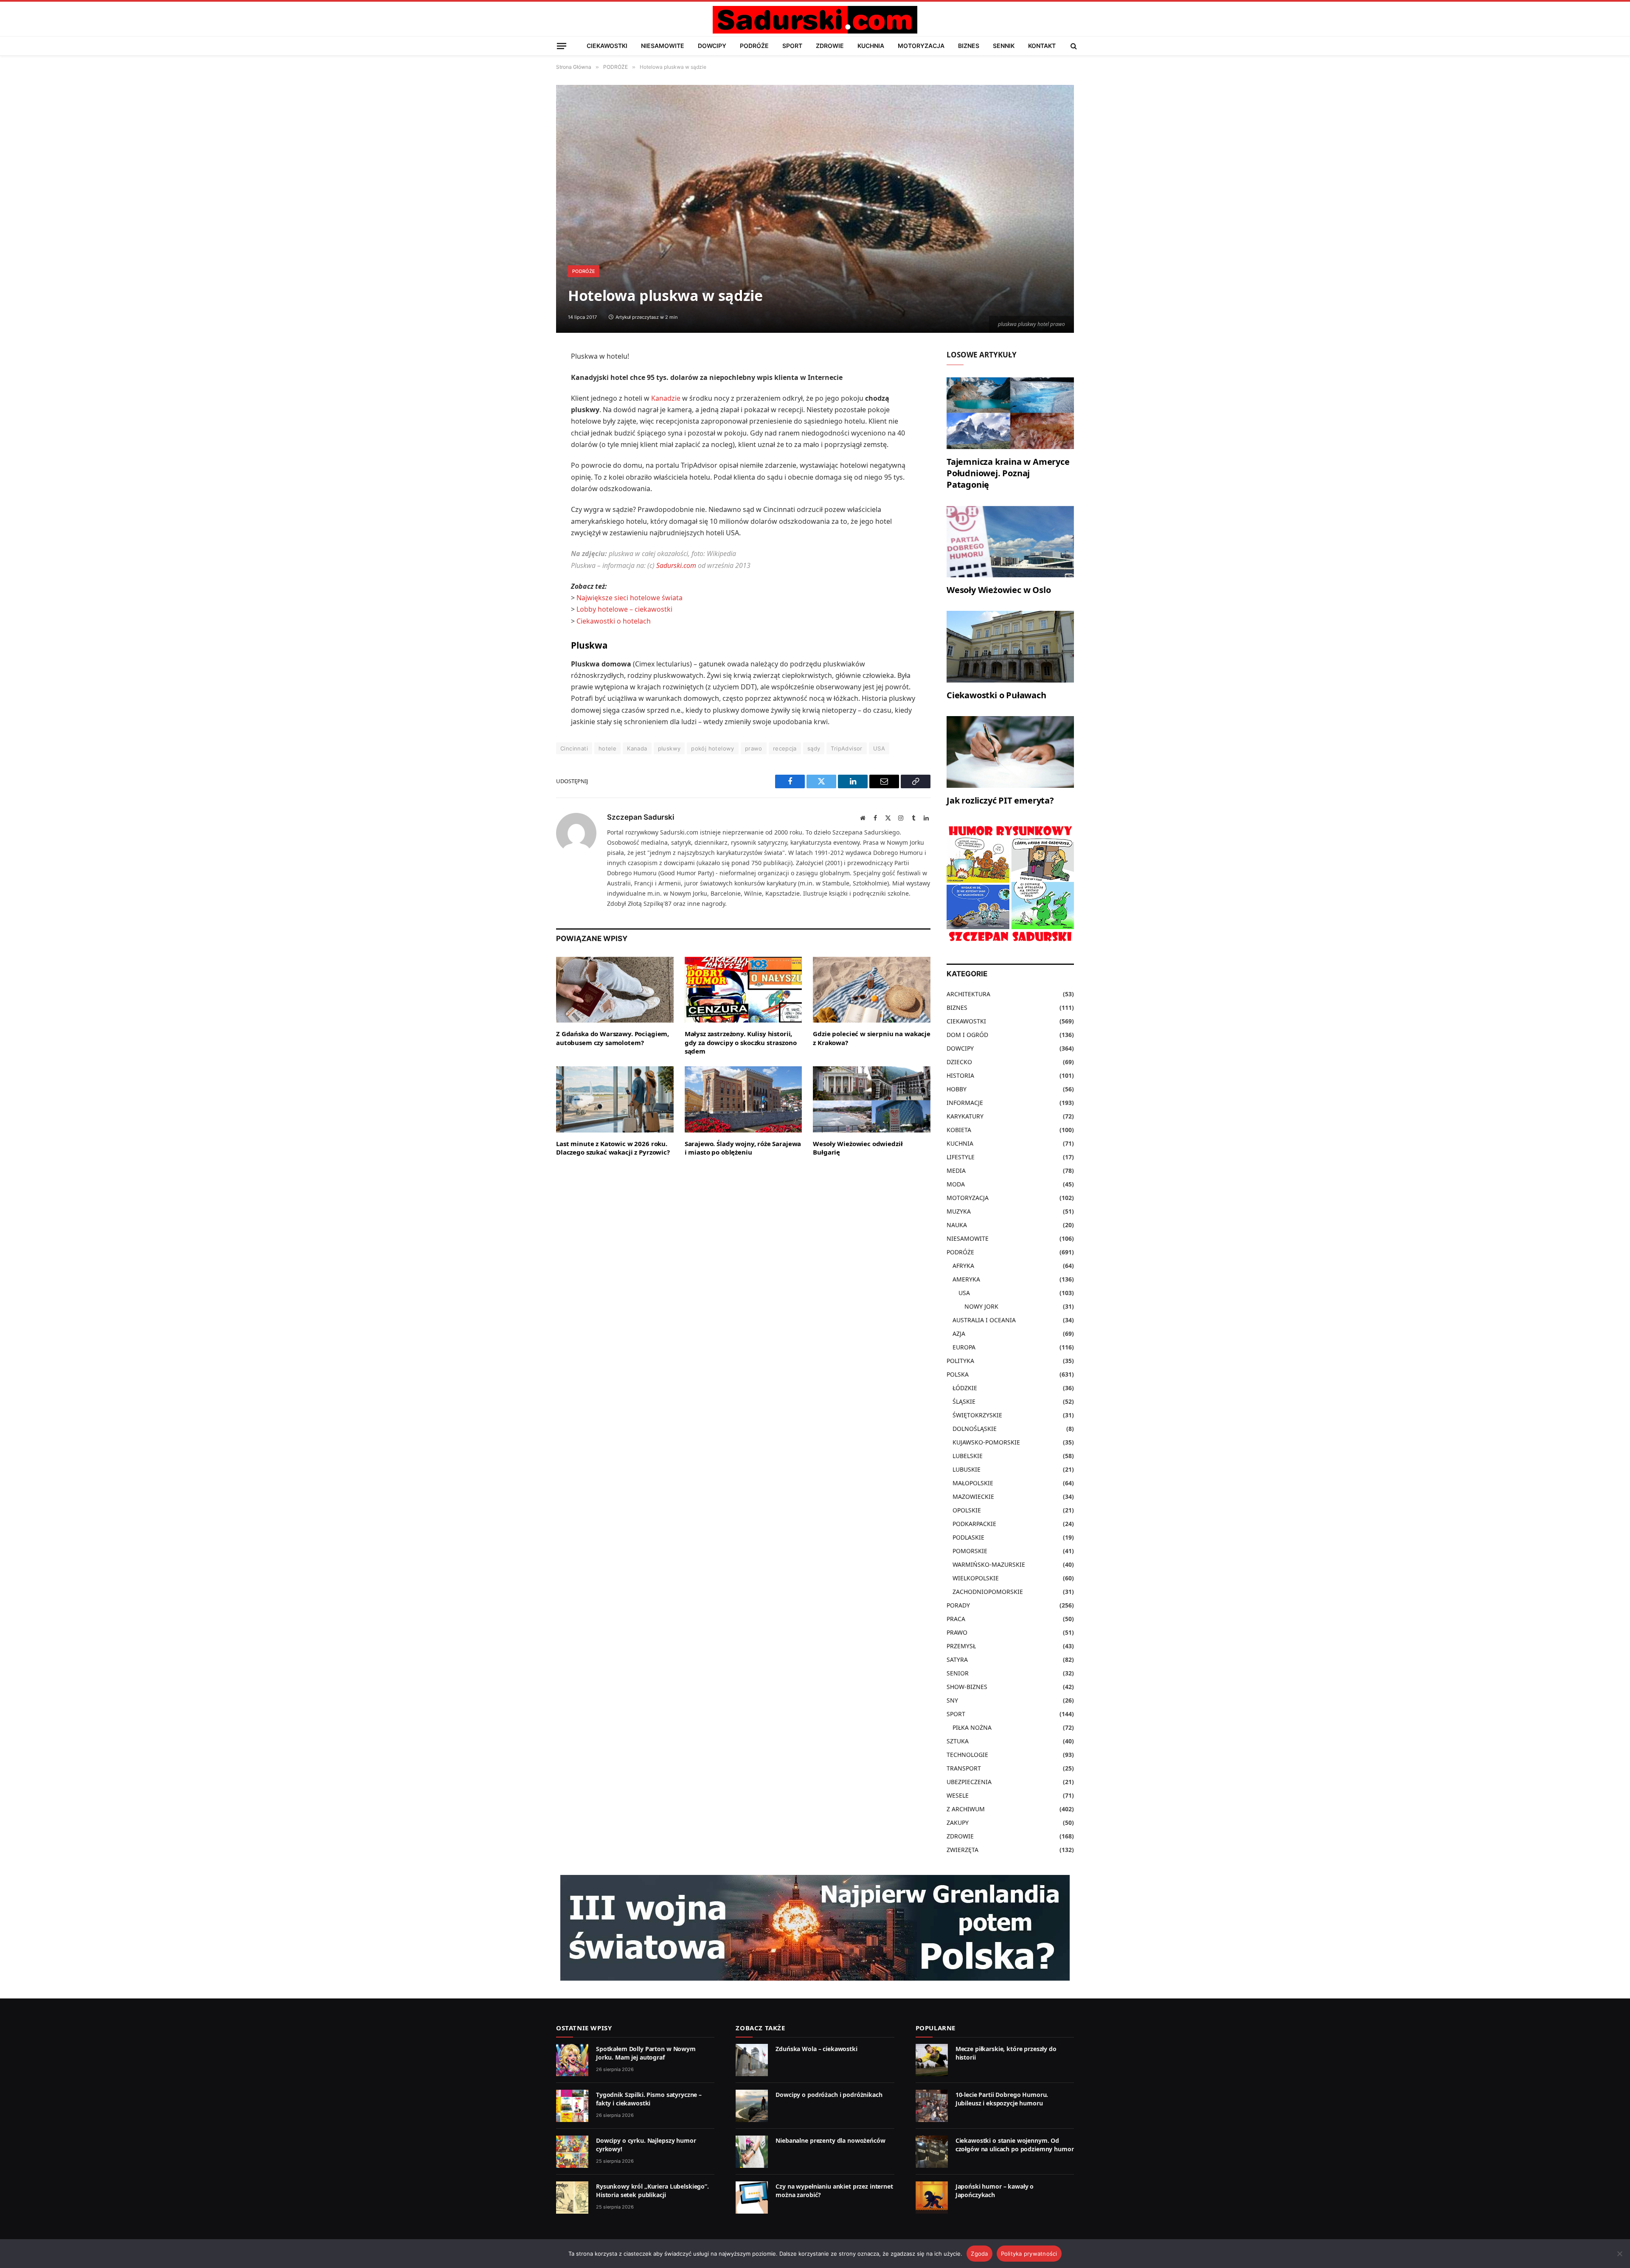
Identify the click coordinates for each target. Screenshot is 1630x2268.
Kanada (637, 748)
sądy (814, 748)
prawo (754, 748)
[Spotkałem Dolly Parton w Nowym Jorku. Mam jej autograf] (572, 2060)
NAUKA (957, 1225)
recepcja (785, 748)
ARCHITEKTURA (968, 994)
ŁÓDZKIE (965, 1388)
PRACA (956, 1619)
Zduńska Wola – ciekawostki (816, 2049)
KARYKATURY (965, 1116)
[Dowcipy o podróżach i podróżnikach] (752, 2106)
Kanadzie (666, 398)
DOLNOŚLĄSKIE (975, 1429)
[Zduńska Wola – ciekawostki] (752, 2060)
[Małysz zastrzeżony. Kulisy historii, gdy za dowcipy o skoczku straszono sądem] (743, 990)
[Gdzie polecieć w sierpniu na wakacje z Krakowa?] (872, 990)
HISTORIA (960, 1075)
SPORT (792, 46)
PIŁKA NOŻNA (972, 1727)
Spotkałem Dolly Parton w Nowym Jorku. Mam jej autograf (646, 2053)
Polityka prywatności (1029, 2254)
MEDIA (956, 1171)
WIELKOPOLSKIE (976, 1578)
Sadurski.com (676, 565)
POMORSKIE (970, 1551)
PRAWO (957, 1632)
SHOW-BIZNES (967, 1687)
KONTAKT (1042, 46)
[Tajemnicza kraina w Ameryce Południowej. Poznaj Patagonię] (1010, 413)
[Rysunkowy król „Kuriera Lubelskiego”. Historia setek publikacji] (572, 2198)
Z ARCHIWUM (966, 1809)
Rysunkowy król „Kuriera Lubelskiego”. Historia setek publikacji (652, 2191)
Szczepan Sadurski (641, 817)
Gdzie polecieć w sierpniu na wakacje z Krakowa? (872, 1038)
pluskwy (669, 748)
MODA (956, 1184)
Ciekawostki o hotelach (614, 621)
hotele (607, 748)
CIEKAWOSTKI (607, 46)
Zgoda (979, 2254)
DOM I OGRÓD (967, 1035)
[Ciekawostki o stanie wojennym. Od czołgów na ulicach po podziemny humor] (932, 2152)
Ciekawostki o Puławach (996, 695)
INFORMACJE (965, 1103)
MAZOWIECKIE (973, 1497)
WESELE (958, 1795)
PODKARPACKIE (974, 1524)
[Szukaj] (1073, 46)
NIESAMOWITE (663, 46)
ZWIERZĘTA (963, 1850)
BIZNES (969, 46)
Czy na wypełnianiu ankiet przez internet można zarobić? (834, 2191)
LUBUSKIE (967, 1469)
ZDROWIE (830, 46)
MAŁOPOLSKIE (973, 1483)
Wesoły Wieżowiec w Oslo (999, 590)
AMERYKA (966, 1279)
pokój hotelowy (712, 748)
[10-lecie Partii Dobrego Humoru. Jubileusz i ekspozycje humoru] (932, 2106)
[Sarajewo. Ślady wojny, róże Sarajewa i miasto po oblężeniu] (743, 1099)
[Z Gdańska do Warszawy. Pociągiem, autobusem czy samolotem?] (615, 990)
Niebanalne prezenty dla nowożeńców (830, 2140)
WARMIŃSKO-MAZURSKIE (989, 1564)
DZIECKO (959, 1062)
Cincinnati (574, 748)
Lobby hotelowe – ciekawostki (624, 609)
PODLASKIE (968, 1537)
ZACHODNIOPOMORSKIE (988, 1592)
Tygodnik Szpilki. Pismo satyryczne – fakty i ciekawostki (649, 2099)
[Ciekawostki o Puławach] (1010, 647)
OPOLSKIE (967, 1510)
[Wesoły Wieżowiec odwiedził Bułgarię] (872, 1099)
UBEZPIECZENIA (969, 1782)
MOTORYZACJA (921, 46)
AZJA (959, 1334)
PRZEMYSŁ (961, 1646)
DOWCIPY (712, 46)
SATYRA (957, 1660)
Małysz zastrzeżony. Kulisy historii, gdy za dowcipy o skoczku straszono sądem (741, 1042)
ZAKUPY (958, 1823)
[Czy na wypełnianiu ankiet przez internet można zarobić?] (752, 2198)
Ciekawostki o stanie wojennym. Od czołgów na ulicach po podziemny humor (1015, 2145)
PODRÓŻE (754, 46)
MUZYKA (959, 1211)
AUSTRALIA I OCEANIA (984, 1320)
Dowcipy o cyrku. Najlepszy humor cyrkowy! (646, 2145)
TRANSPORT (964, 1768)
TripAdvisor (846, 748)
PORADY (958, 1605)
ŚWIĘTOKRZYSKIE (977, 1415)
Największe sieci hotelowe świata (630, 598)
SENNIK (1004, 46)
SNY (952, 1700)
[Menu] (562, 46)
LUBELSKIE (968, 1456)
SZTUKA (958, 1741)
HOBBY (957, 1089)
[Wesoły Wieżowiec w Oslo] (1010, 542)
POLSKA (958, 1374)
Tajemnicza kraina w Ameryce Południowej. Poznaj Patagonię (1008, 473)
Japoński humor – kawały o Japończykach (995, 2191)
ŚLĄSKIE (964, 1401)
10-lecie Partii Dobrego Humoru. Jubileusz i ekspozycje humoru (1002, 2099)
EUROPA (964, 1347)
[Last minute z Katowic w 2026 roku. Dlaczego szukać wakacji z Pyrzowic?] (615, 1099)
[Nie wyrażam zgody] (1619, 2254)
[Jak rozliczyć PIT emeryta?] (1010, 752)
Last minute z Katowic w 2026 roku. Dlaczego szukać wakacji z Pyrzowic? (613, 1148)
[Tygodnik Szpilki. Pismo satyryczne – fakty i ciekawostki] (572, 2106)
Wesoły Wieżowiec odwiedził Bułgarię (858, 1148)
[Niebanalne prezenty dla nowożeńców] (752, 2152)
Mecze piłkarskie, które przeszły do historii (1006, 2053)
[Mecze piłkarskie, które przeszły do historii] (932, 2060)
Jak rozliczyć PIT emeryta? (1000, 800)
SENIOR (958, 1673)
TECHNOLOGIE (967, 1755)
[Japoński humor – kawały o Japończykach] (932, 2198)
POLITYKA (960, 1361)
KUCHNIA (871, 46)
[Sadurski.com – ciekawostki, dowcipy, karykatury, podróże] (815, 20)
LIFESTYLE (961, 1157)
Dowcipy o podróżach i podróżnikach (829, 2095)
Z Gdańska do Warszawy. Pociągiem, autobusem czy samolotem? (613, 1038)
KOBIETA (959, 1130)
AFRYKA (963, 1266)
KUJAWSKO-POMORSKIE (986, 1442)
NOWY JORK (981, 1306)
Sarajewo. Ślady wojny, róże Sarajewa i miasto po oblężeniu (743, 1148)
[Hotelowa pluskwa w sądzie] (815, 209)
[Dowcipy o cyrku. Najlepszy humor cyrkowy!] (572, 2152)
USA (879, 748)
